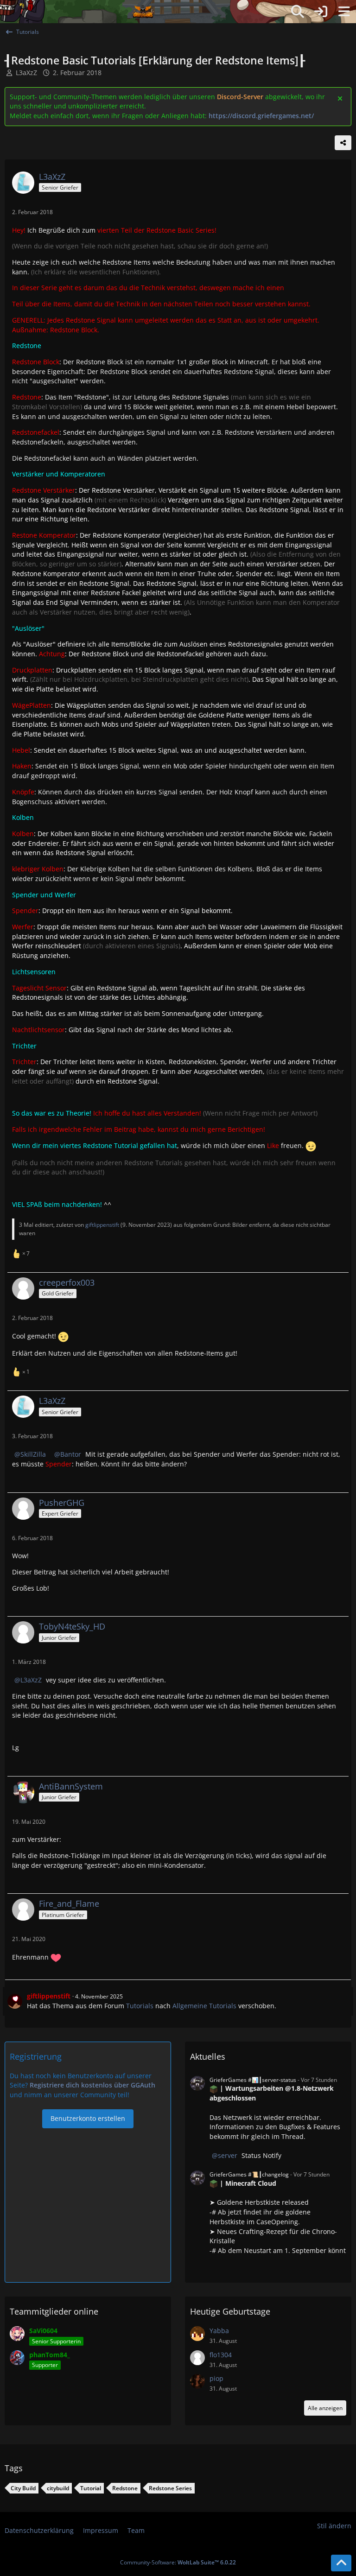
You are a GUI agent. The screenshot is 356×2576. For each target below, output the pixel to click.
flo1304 (221, 2355)
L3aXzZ (26, 73)
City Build (23, 2488)
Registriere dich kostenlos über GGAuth (92, 2085)
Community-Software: (178, 2562)
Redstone (125, 2488)
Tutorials (140, 2006)
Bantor (71, 1454)
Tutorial (91, 2488)
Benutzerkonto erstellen (88, 2118)
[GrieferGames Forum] (143, 12)
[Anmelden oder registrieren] (321, 12)
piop (216, 2378)
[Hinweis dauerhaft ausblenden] (341, 98)
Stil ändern (334, 2526)
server (228, 2155)
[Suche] (298, 12)
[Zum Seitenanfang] (341, 2563)
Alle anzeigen (325, 2408)
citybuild (58, 2488)
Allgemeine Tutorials (204, 2006)
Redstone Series (170, 2488)
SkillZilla (33, 1454)
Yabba (219, 2331)
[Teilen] (343, 143)
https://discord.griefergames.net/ (261, 116)
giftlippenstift (102, 1225)
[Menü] (344, 12)
